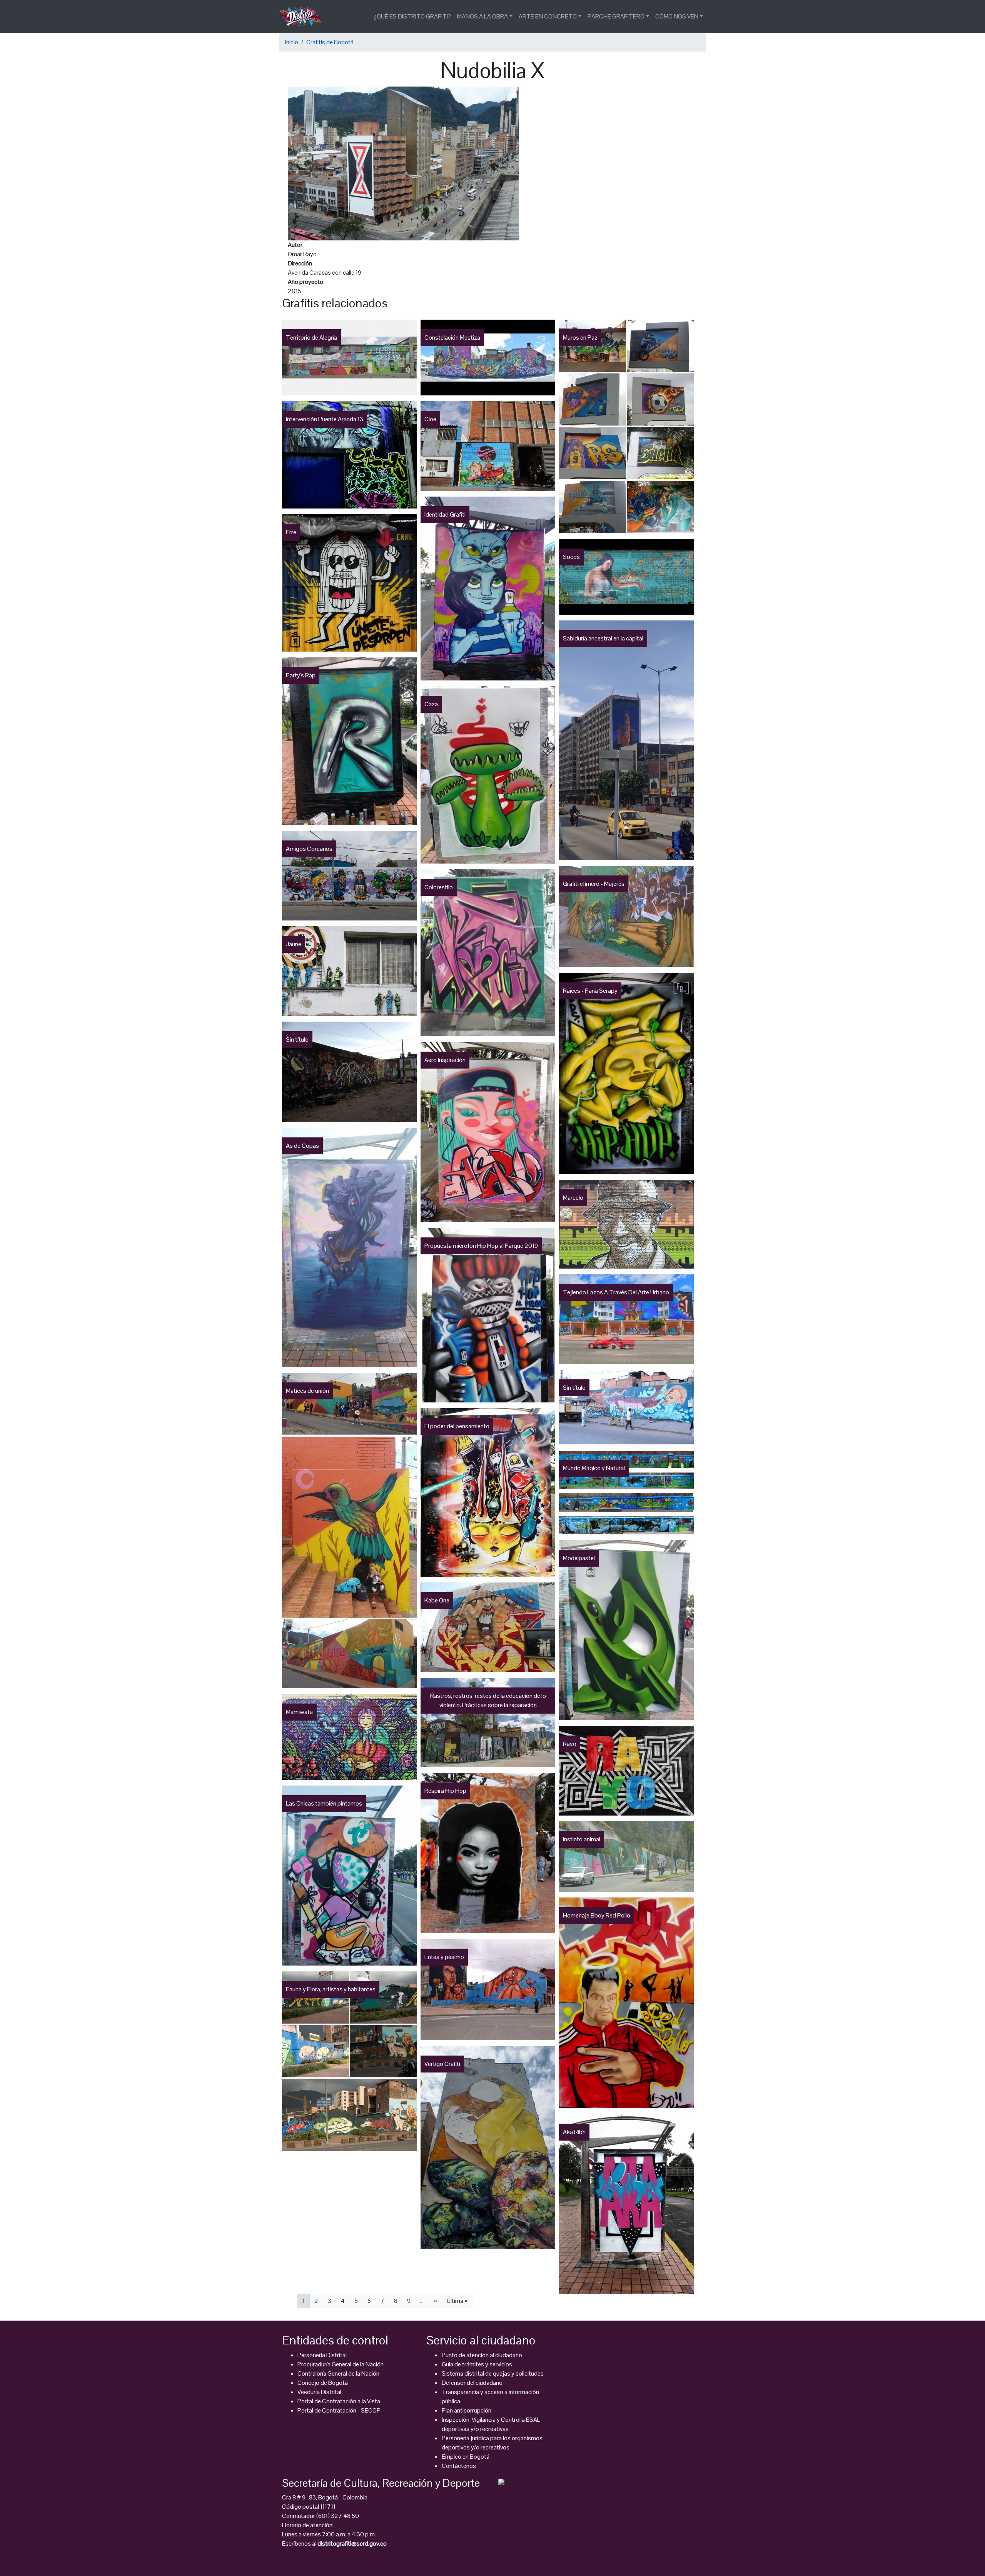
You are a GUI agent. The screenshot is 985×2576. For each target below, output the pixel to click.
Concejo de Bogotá (323, 2383)
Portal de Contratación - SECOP (339, 2410)
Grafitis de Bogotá (330, 42)
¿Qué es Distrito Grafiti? (412, 16)
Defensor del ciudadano (472, 2383)
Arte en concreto (548, 16)
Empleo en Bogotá (466, 2457)
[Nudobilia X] (403, 163)
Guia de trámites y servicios (477, 2364)
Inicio (292, 42)
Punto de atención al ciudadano (482, 2355)
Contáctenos (459, 2466)
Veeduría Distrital (319, 2392)
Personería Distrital (322, 2355)
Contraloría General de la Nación (338, 2373)
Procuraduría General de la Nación (341, 2364)
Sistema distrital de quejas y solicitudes (493, 2373)
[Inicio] (303, 17)
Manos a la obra (482, 16)
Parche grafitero (616, 16)
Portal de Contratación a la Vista (339, 2401)
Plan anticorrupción (467, 2410)
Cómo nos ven (677, 16)
